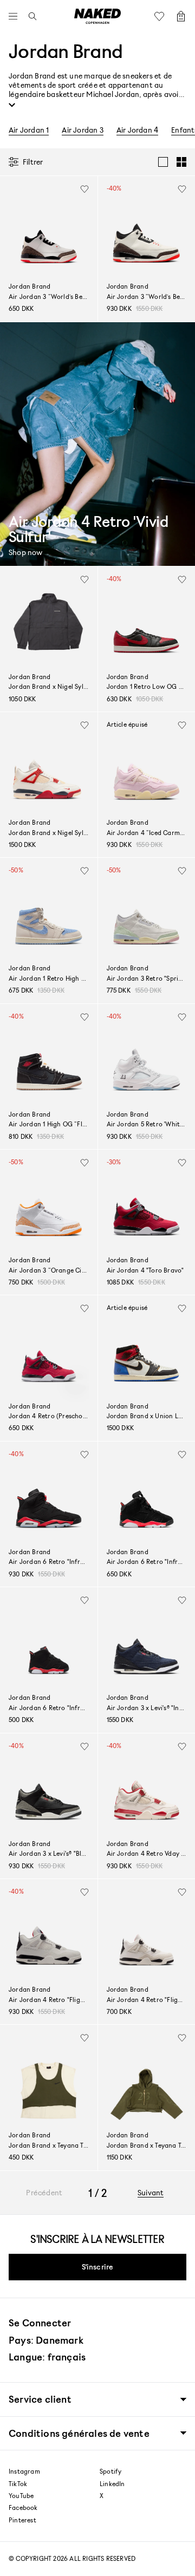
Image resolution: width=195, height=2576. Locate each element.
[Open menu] (16, 16)
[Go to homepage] (97, 16)
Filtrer (33, 162)
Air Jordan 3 (82, 130)
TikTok (18, 2484)
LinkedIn (112, 2484)
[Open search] (30, 16)
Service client (40, 2399)
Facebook (23, 2508)
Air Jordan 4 (137, 130)
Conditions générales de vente (79, 2433)
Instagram (24, 2471)
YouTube (21, 2496)
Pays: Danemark (46, 2340)
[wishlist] (84, 189)
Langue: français (47, 2357)
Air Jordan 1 (29, 130)
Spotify (110, 2471)
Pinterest (22, 2520)
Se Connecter (40, 2323)
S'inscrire (98, 2267)
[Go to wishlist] (162, 16)
